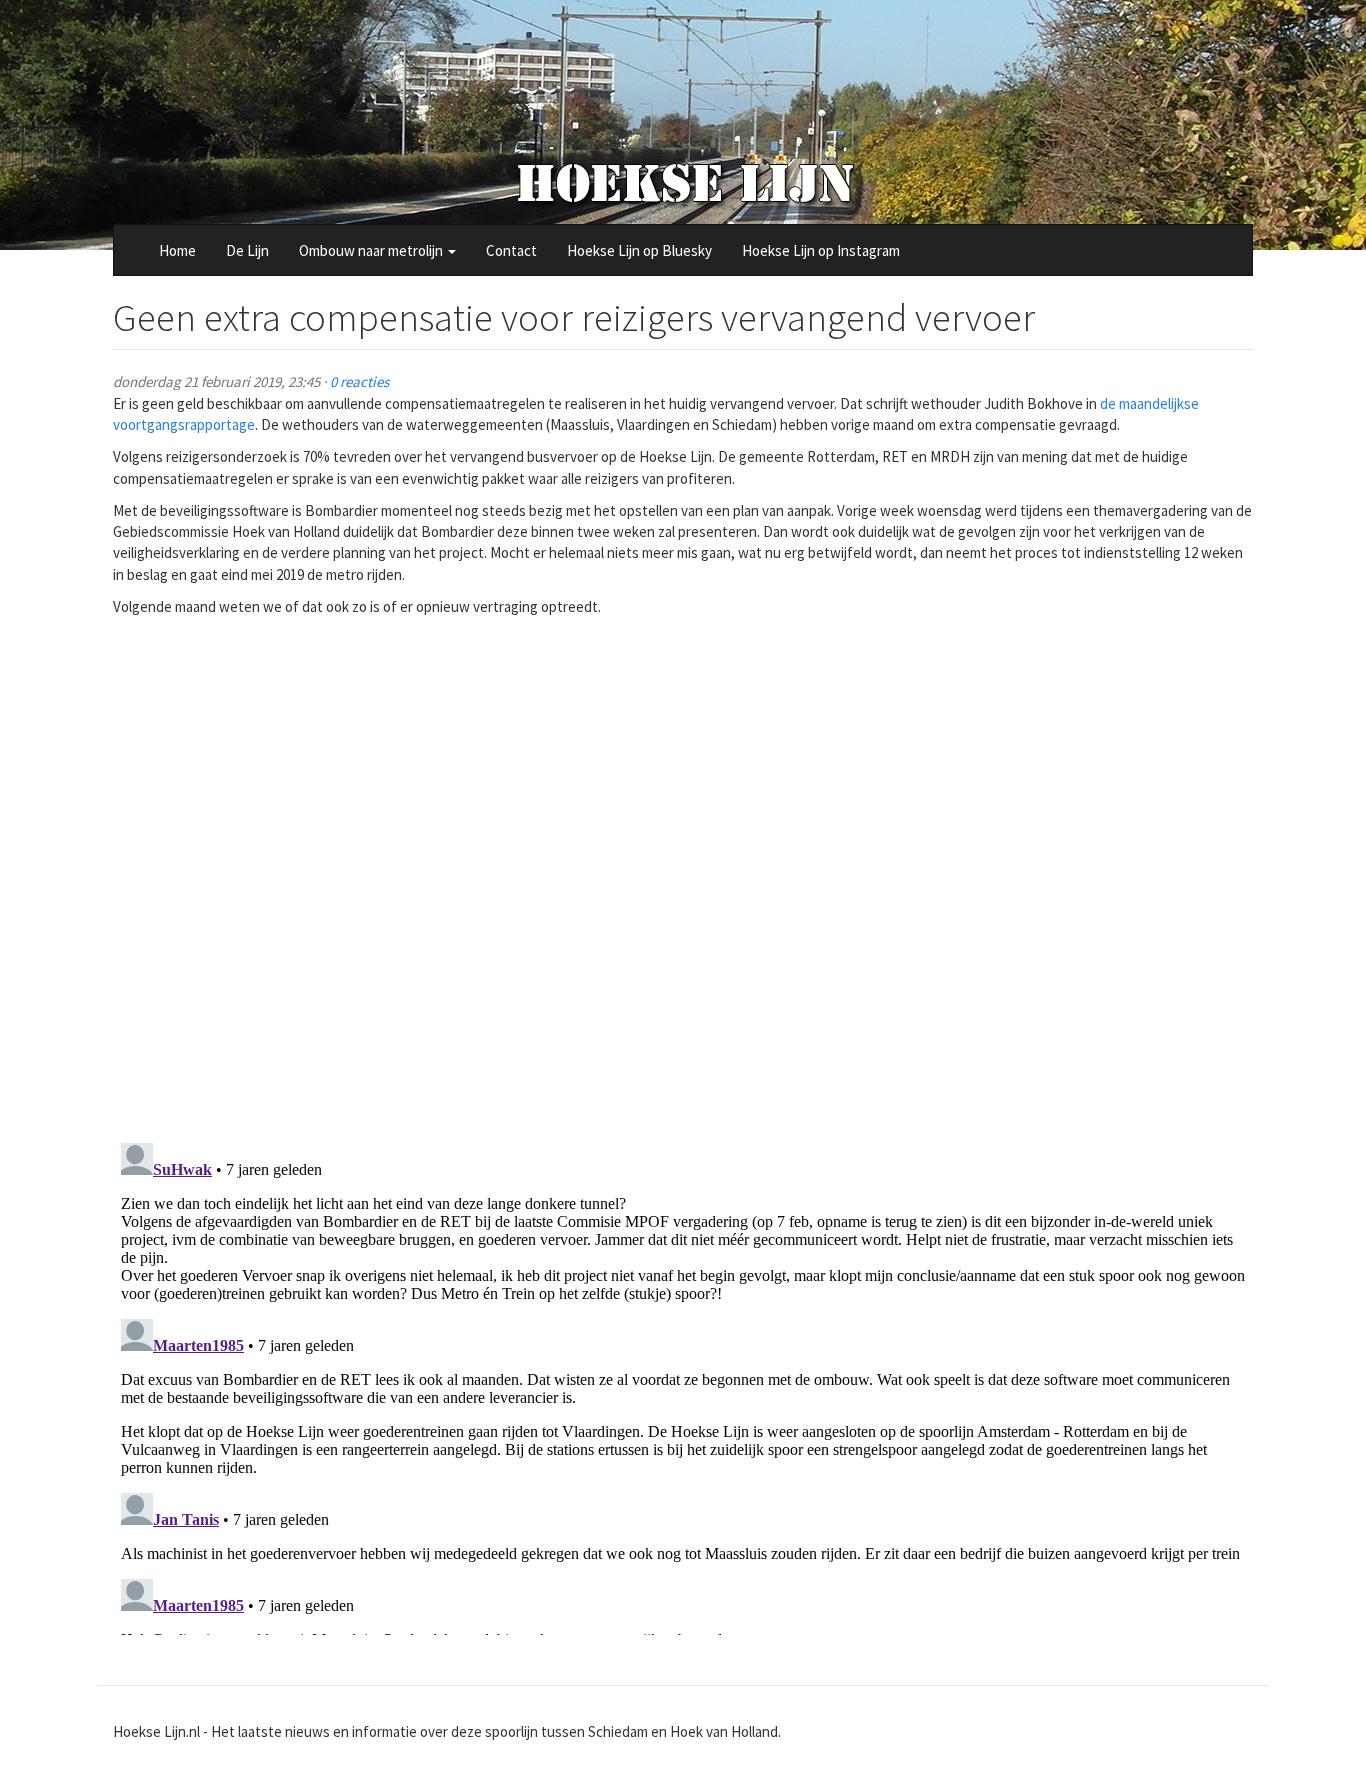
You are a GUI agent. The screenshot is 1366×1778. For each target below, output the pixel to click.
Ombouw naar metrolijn (372, 250)
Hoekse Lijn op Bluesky (639, 250)
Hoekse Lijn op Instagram (821, 250)
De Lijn (247, 250)
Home (177, 250)
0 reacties (359, 381)
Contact (511, 250)
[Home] (683, 182)
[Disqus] (683, 867)
